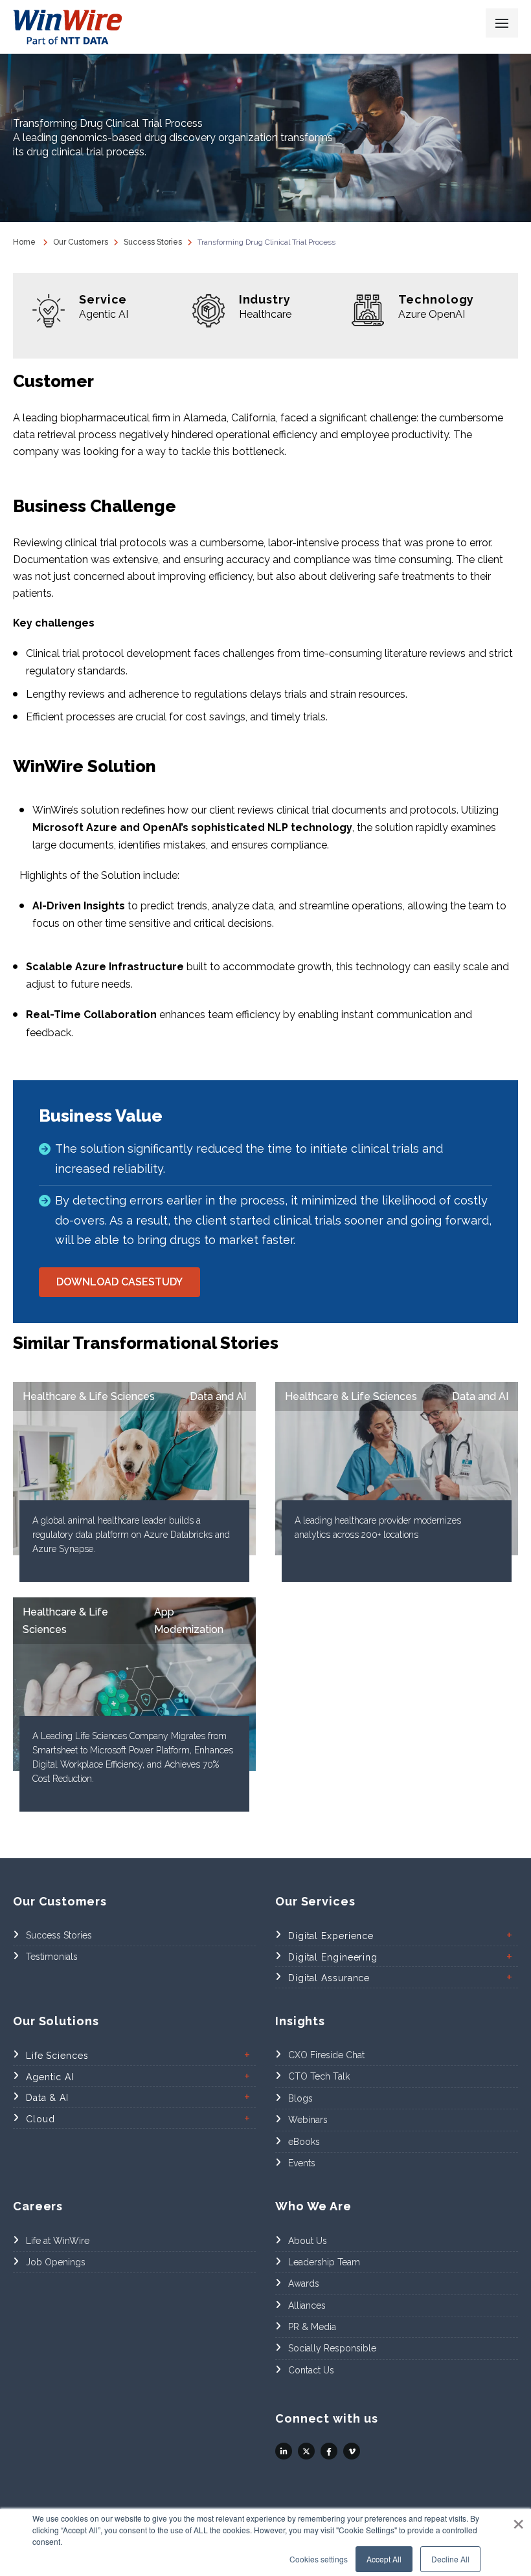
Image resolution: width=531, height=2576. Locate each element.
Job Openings (56, 2262)
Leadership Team (324, 2262)
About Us (308, 2241)
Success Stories (153, 242)
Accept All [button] (384, 2559)
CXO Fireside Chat (326, 2055)
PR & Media (312, 2327)
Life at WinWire (58, 2241)
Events (302, 2163)
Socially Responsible (332, 2348)
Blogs (300, 2098)
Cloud (40, 2119)
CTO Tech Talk (319, 2076)
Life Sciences (57, 2056)
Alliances (307, 2305)
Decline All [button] (450, 2559)
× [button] (518, 2520)
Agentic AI (50, 2077)
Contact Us (311, 2370)
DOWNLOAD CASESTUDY (119, 1282)
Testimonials (52, 1957)
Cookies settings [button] (319, 2559)
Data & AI (47, 2098)
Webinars (308, 2120)
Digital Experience (331, 1936)
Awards (304, 2283)
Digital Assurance (329, 1978)
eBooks (304, 2142)
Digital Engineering (333, 1957)
